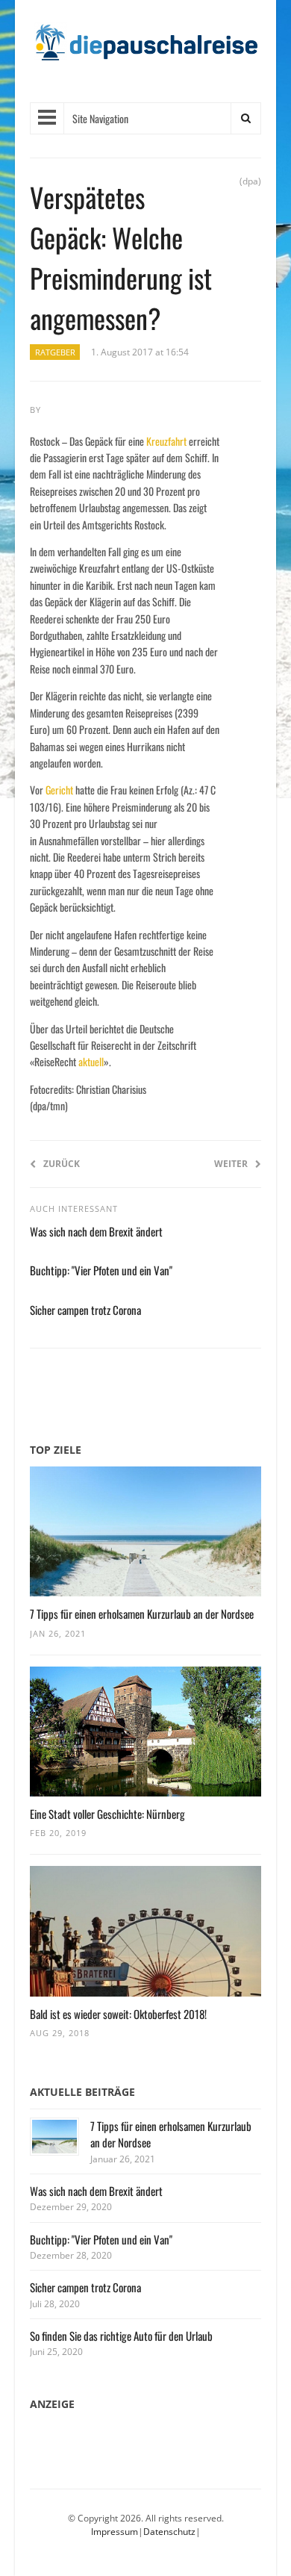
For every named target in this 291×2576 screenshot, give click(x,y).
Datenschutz (169, 2532)
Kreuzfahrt (166, 441)
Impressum (115, 2532)
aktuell (91, 1061)
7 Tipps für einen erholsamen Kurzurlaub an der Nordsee (142, 1614)
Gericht (59, 790)
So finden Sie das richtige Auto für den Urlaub (121, 2336)
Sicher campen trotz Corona (85, 1310)
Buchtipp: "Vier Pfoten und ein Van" (101, 1270)
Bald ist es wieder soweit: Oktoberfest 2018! (118, 2014)
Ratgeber (55, 352)
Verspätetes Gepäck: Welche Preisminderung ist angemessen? (121, 257)
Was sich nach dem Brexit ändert (96, 1231)
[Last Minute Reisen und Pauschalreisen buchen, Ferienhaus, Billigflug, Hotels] (145, 48)
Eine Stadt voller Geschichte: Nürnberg (107, 1814)
